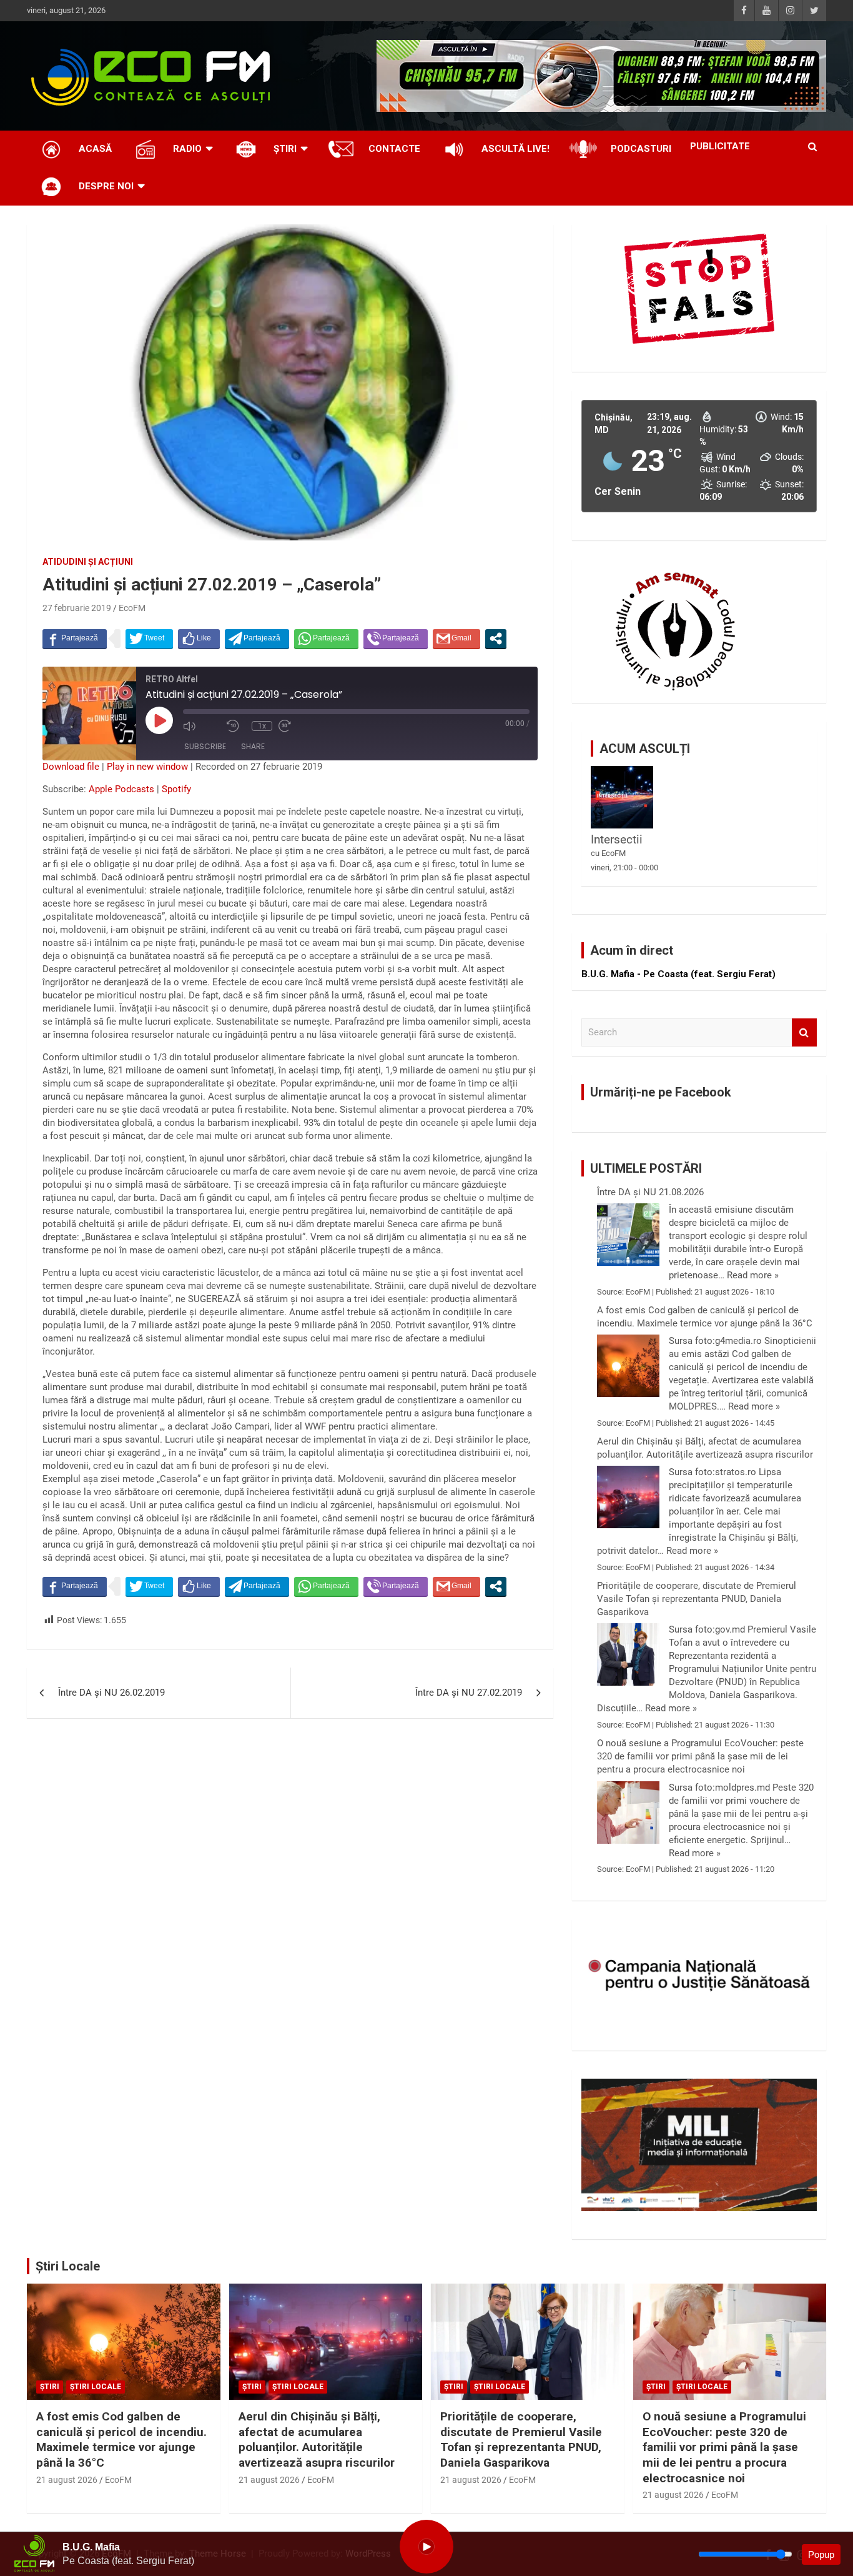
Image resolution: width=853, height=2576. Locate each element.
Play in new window (147, 767)
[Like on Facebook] (199, 639)
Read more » (753, 1275)
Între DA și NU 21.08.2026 (650, 1192)
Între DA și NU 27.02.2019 (469, 1693)
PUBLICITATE (720, 146)
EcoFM (132, 608)
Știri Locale (68, 2266)
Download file (71, 767)
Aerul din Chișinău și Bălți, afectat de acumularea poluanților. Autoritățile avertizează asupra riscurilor (705, 1448)
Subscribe (205, 746)
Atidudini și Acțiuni (88, 562)
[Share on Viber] (396, 639)
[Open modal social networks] (496, 639)
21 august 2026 (67, 2480)
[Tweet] (149, 639)
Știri (50, 2387)
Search (804, 1032)
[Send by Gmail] (456, 639)
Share (253, 746)
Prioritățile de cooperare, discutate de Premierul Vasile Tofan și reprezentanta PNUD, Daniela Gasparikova (697, 1599)
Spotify (176, 789)
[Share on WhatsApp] (326, 639)
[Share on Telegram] (257, 639)
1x (262, 726)
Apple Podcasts (121, 789)
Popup (821, 2554)
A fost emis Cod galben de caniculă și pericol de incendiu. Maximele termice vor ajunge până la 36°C (705, 1317)
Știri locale (96, 2387)
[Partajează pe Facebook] (75, 639)
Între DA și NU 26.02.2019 (111, 1693)
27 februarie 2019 (77, 608)
